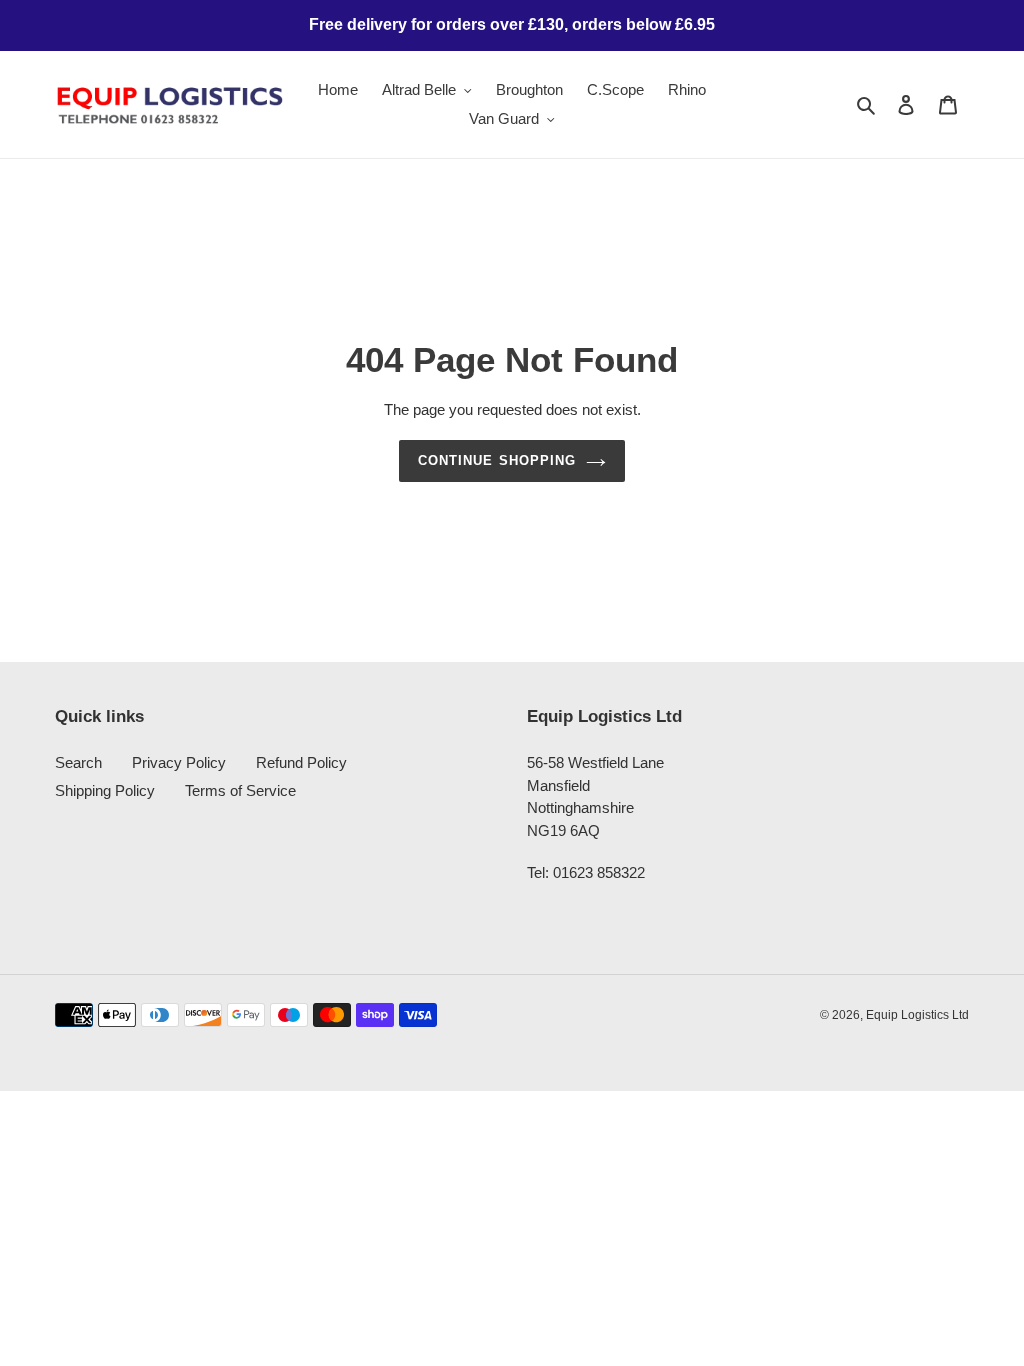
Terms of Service (240, 790)
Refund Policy (301, 762)
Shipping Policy (105, 790)
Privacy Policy (179, 762)
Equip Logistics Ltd (917, 1015)
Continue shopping (497, 460)
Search (78, 762)
